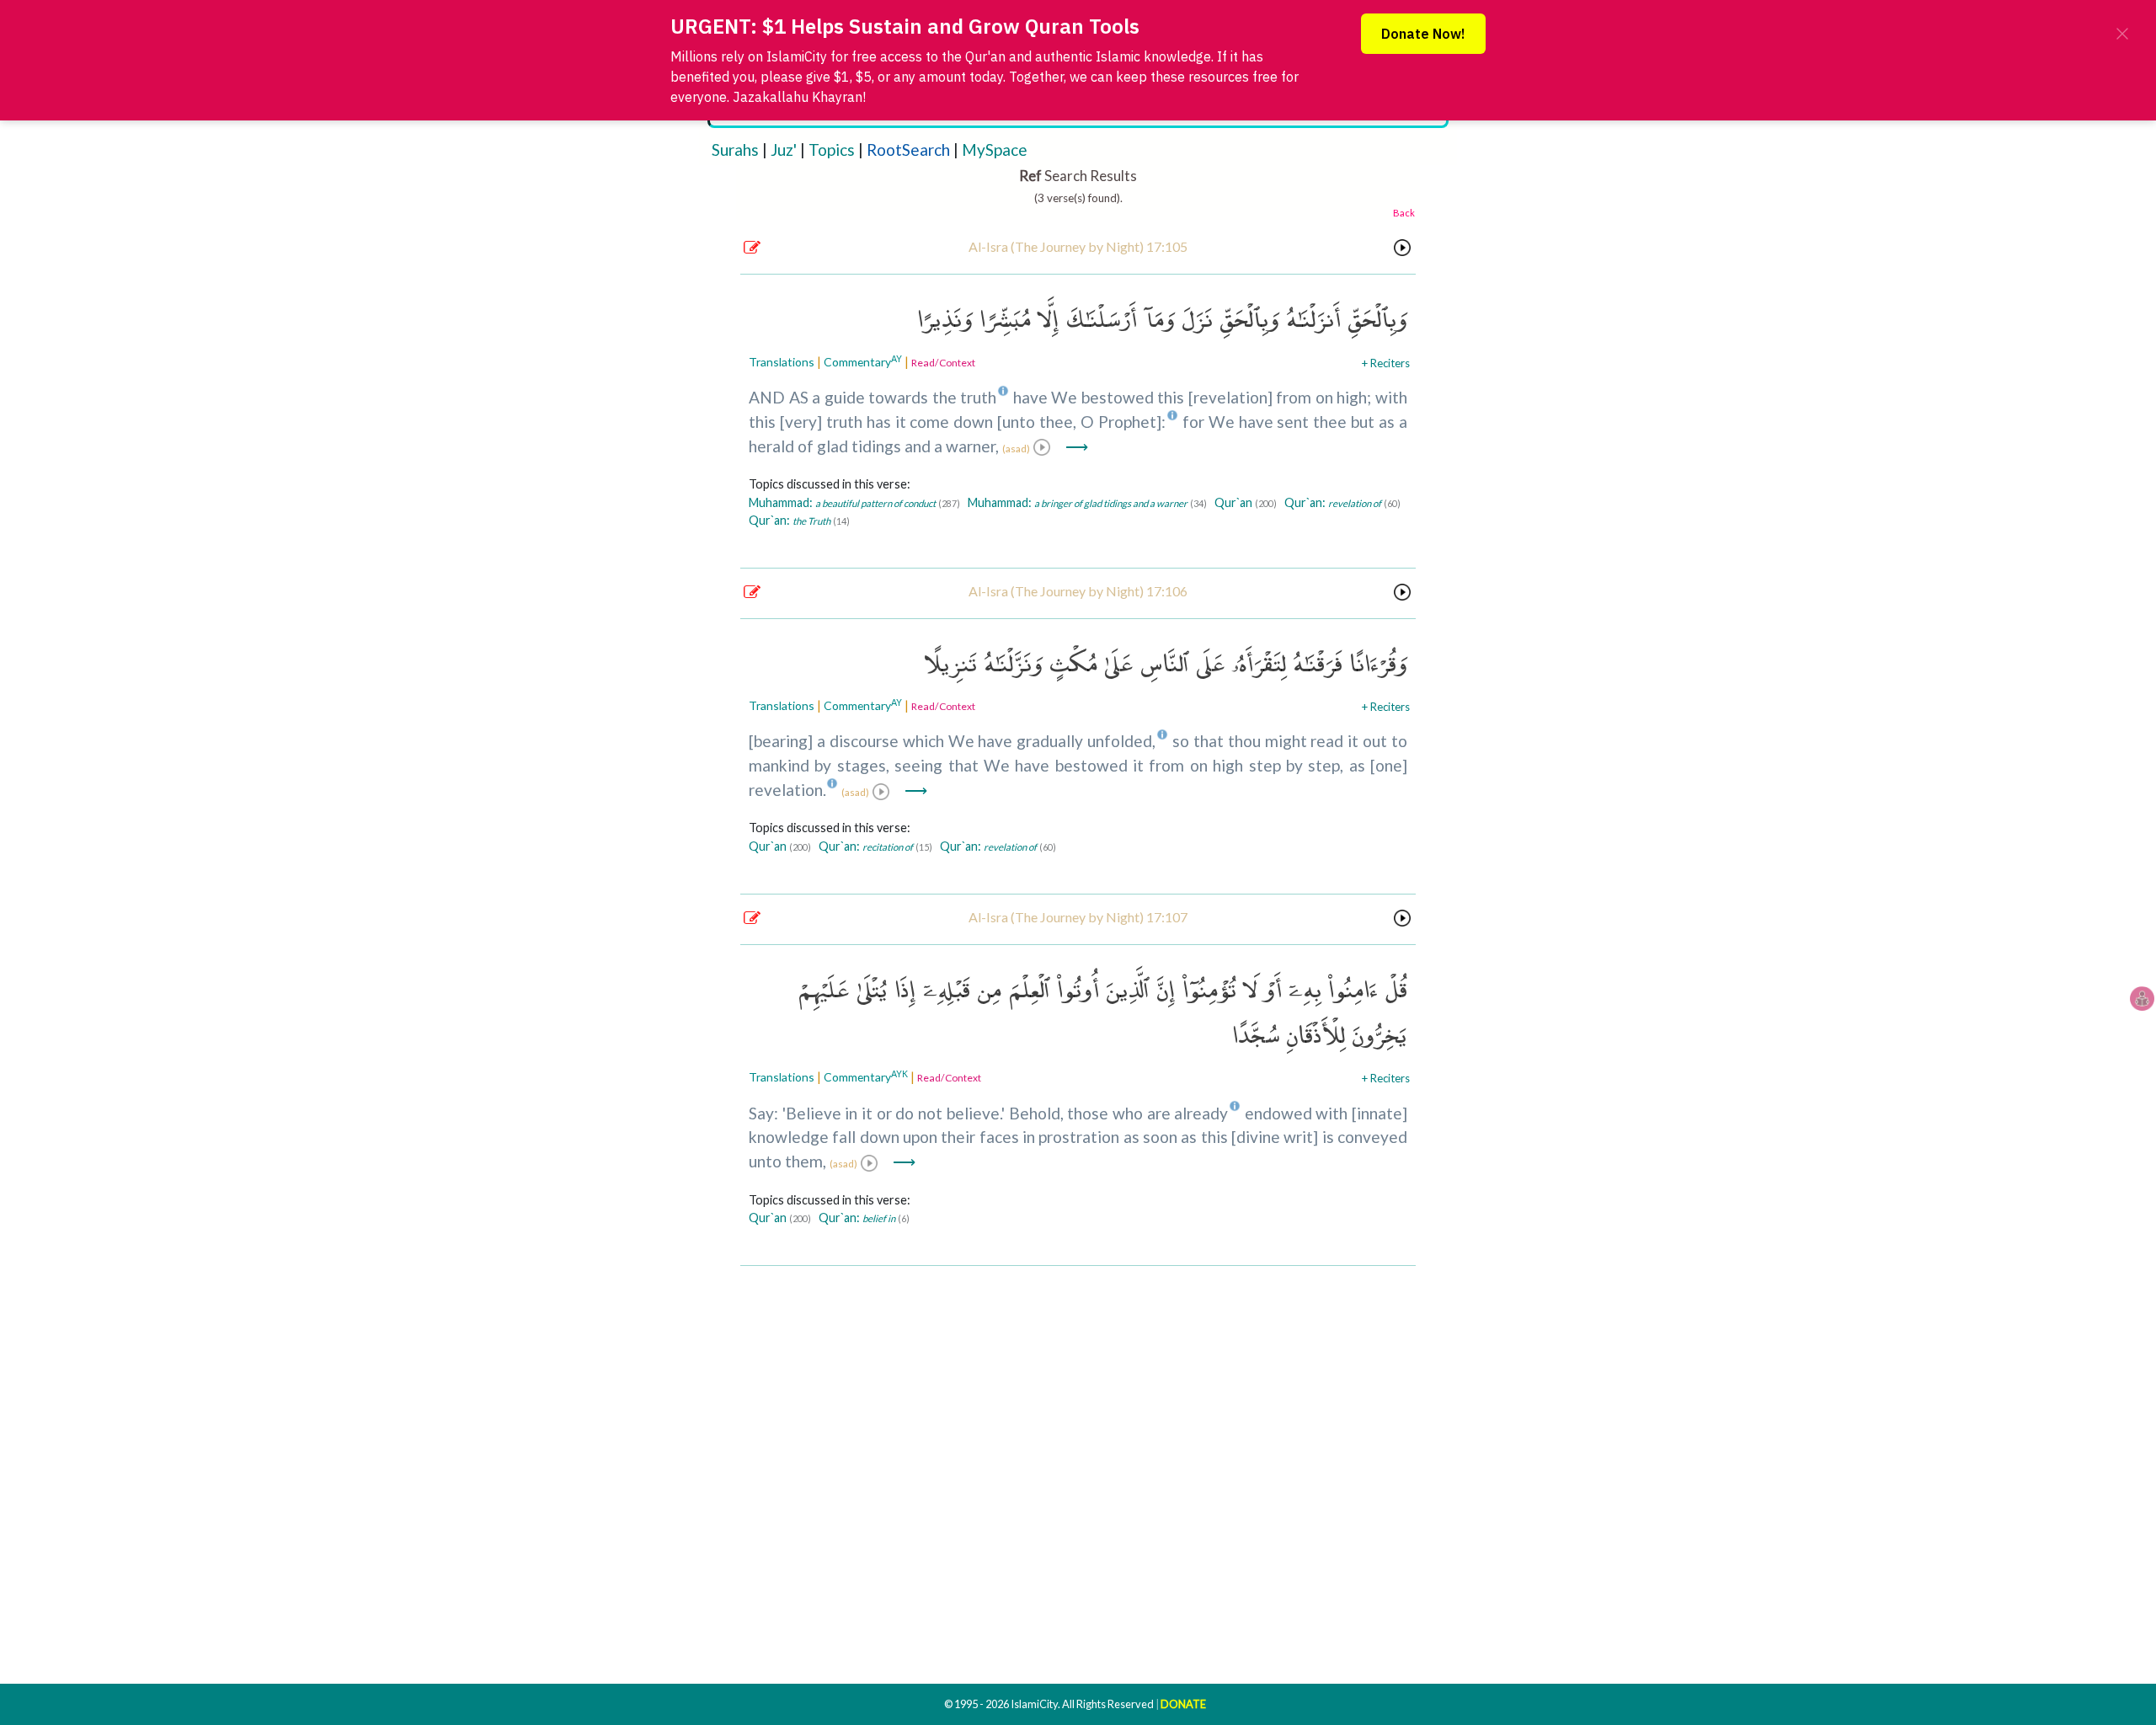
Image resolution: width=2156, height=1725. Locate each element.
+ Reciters (1386, 363)
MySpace (995, 150)
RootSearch (908, 150)
